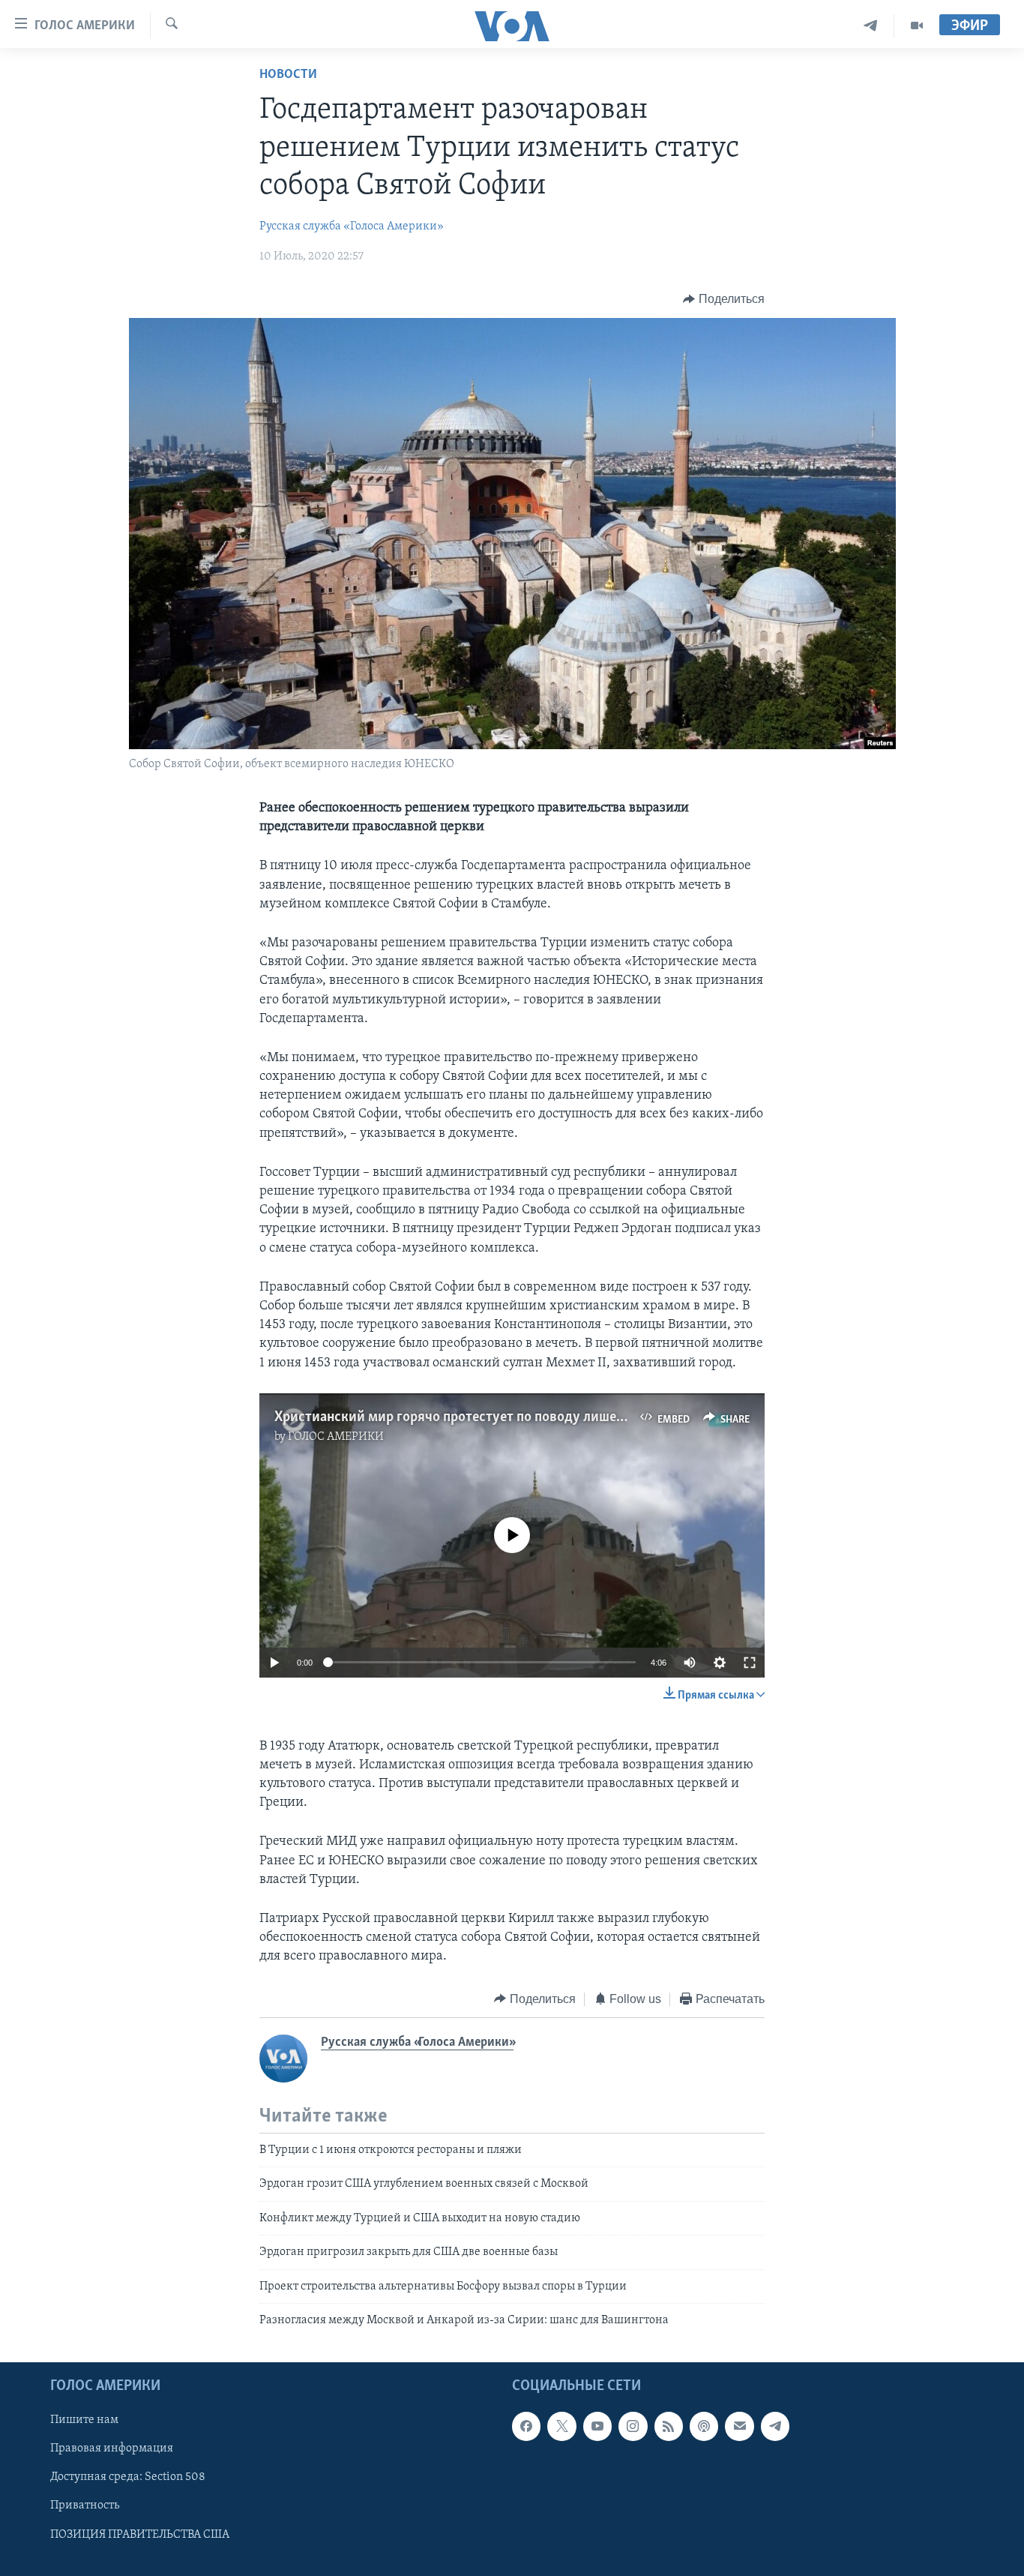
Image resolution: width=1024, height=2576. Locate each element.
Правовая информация (112, 2449)
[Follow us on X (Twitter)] (561, 2427)
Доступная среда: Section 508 (128, 2478)
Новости (288, 75)
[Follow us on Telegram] (775, 2427)
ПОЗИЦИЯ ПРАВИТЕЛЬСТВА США (140, 2535)
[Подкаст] (704, 2427)
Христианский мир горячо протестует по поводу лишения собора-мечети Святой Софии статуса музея (598, 1417)
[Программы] (917, 26)
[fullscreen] (750, 1663)
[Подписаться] (739, 2427)
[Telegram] (871, 26)
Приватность (85, 2506)
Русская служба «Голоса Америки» (352, 226)
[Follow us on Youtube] (597, 2427)
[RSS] (669, 2427)
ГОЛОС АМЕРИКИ (336, 1437)
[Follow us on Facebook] (526, 2427)
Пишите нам (84, 2421)
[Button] (724, 299)
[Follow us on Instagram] (633, 2427)
